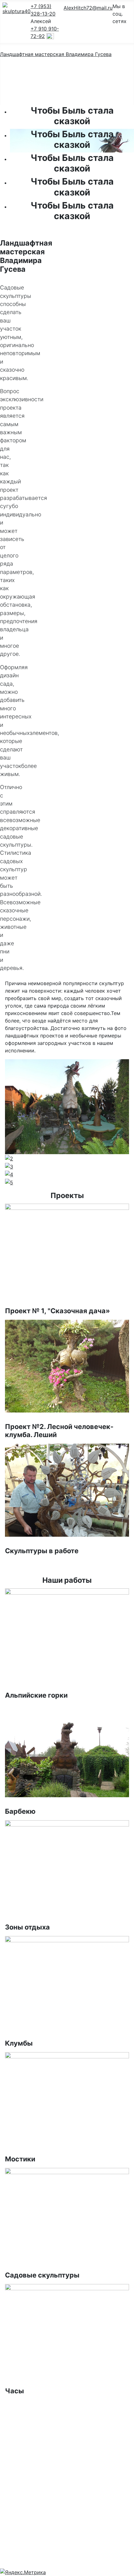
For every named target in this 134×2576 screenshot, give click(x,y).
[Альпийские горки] (67, 1634)
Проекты (62, 75)
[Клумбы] (67, 1982)
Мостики (20, 2159)
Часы (14, 2391)
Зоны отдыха (27, 1927)
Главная (60, 65)
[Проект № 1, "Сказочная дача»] (67, 1250)
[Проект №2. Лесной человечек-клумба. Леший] (67, 1366)
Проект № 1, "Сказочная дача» (57, 1311)
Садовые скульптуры (42, 2275)
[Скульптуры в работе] (67, 1490)
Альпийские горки (36, 1695)
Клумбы (19, 2043)
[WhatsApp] (50, 36)
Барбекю (20, 1811)
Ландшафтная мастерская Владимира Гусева (56, 54)
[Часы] (67, 2330)
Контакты (62, 95)
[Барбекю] (67, 1750)
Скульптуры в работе (42, 1551)
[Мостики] (67, 2098)
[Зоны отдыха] (67, 1866)
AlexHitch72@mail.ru (88, 8)
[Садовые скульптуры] (67, 2214)
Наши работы (67, 85)
